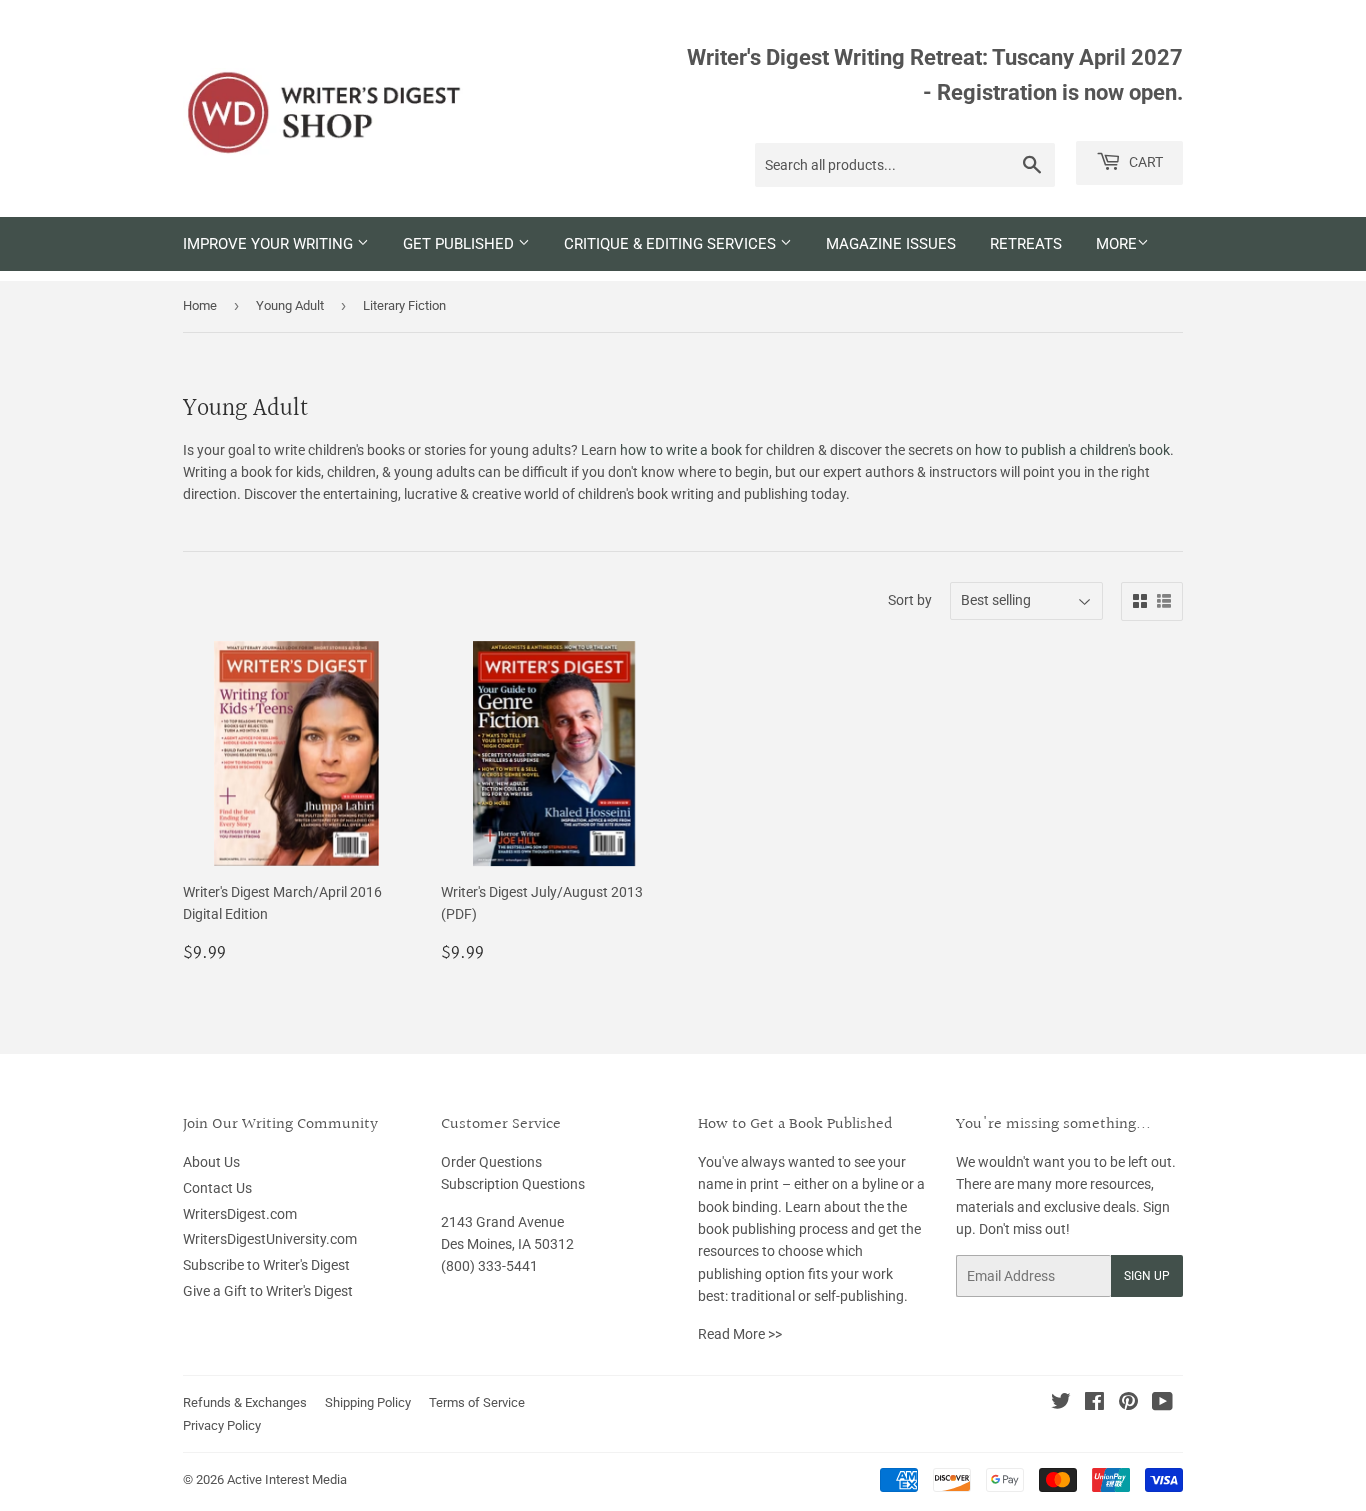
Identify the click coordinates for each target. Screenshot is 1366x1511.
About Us (211, 1162)
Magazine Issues (891, 244)
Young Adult (290, 305)
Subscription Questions (513, 1184)
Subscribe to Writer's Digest (266, 1265)
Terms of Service (477, 1402)
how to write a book (681, 450)
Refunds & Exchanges (245, 1402)
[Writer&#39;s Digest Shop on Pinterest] (1128, 1404)
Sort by (910, 600)
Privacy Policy (222, 1425)
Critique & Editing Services (672, 244)
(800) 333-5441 (489, 1266)
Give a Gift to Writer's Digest (268, 1291)
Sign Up (1147, 1276)
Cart (1144, 162)
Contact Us (217, 1188)
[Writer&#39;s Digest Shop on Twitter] (1061, 1404)
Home (200, 305)
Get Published (460, 244)
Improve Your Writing (270, 244)
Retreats (1026, 244)
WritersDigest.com (240, 1214)
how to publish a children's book (1072, 450)
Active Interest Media (287, 1479)
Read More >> (740, 1334)
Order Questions (491, 1162)
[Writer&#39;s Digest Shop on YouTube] (1162, 1404)
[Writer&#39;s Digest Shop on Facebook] (1094, 1404)
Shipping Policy (368, 1402)
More (1116, 244)
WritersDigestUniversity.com (270, 1239)
